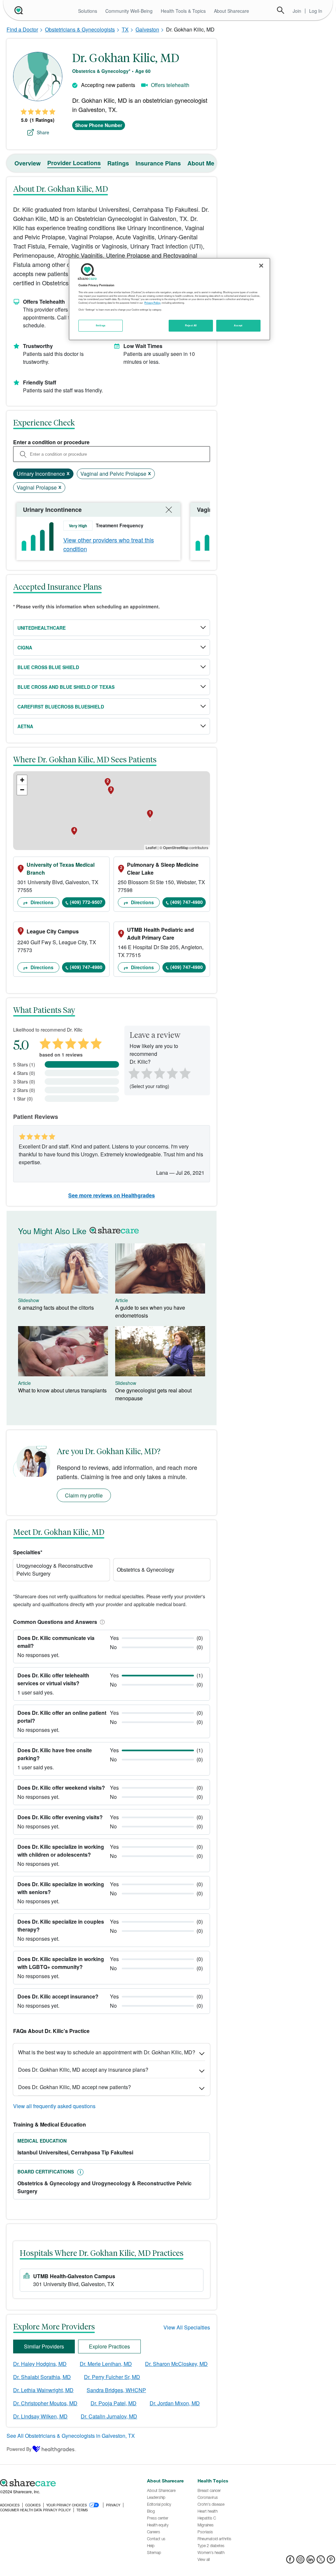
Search (281, 10)
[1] (133, 1073)
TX (125, 29)
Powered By (19, 2449)
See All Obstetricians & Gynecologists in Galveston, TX (71, 2436)
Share (43, 132)
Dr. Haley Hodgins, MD (40, 2364)
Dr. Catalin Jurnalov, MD (109, 2416)
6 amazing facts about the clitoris (56, 1308)
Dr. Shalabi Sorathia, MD (42, 2377)
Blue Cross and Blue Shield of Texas (66, 687)
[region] (169, 299)
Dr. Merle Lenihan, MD (106, 2364)
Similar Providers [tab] (44, 2346)
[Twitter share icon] (321, 2561)
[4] (172, 1073)
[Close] (261, 266)
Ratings (118, 163)
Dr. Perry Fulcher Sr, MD (112, 2377)
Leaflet (151, 847)
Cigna (25, 647)
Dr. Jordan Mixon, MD (175, 2403)
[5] (185, 1073)
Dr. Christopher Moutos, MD (45, 2403)
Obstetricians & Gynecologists (80, 29)
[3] (159, 1073)
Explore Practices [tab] (109, 2346)
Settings (101, 325)
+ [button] (22, 780)
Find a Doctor (22, 29)
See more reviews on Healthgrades (112, 1195)
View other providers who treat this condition (109, 544)
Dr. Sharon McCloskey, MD (176, 2364)
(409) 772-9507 (86, 902)
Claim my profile (84, 1495)
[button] (101, 1622)
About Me (201, 163)
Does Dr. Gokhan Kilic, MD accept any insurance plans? (83, 2070)
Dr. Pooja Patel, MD (114, 2403)
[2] (146, 1073)
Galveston (147, 29)
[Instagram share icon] (300, 2561)
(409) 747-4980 (187, 902)
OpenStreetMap (176, 847)
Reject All (191, 325)
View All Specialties (187, 2327)
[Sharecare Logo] (18, 10)
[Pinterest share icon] (331, 2561)
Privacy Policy (152, 303)
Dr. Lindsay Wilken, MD (40, 2416)
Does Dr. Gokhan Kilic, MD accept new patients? (74, 2087)
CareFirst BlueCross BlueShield (61, 707)
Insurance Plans (158, 163)
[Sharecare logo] (70, 2483)
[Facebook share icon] (290, 2561)
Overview (28, 163)
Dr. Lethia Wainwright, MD (43, 2390)
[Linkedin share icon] (311, 2561)
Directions (41, 902)
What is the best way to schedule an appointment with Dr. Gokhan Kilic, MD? (107, 2052)
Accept (238, 325)
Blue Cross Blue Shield (48, 667)
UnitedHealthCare (42, 628)
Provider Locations (74, 163)
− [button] (22, 790)
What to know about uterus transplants (62, 1390)
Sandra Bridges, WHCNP (116, 2390)
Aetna (25, 726)
